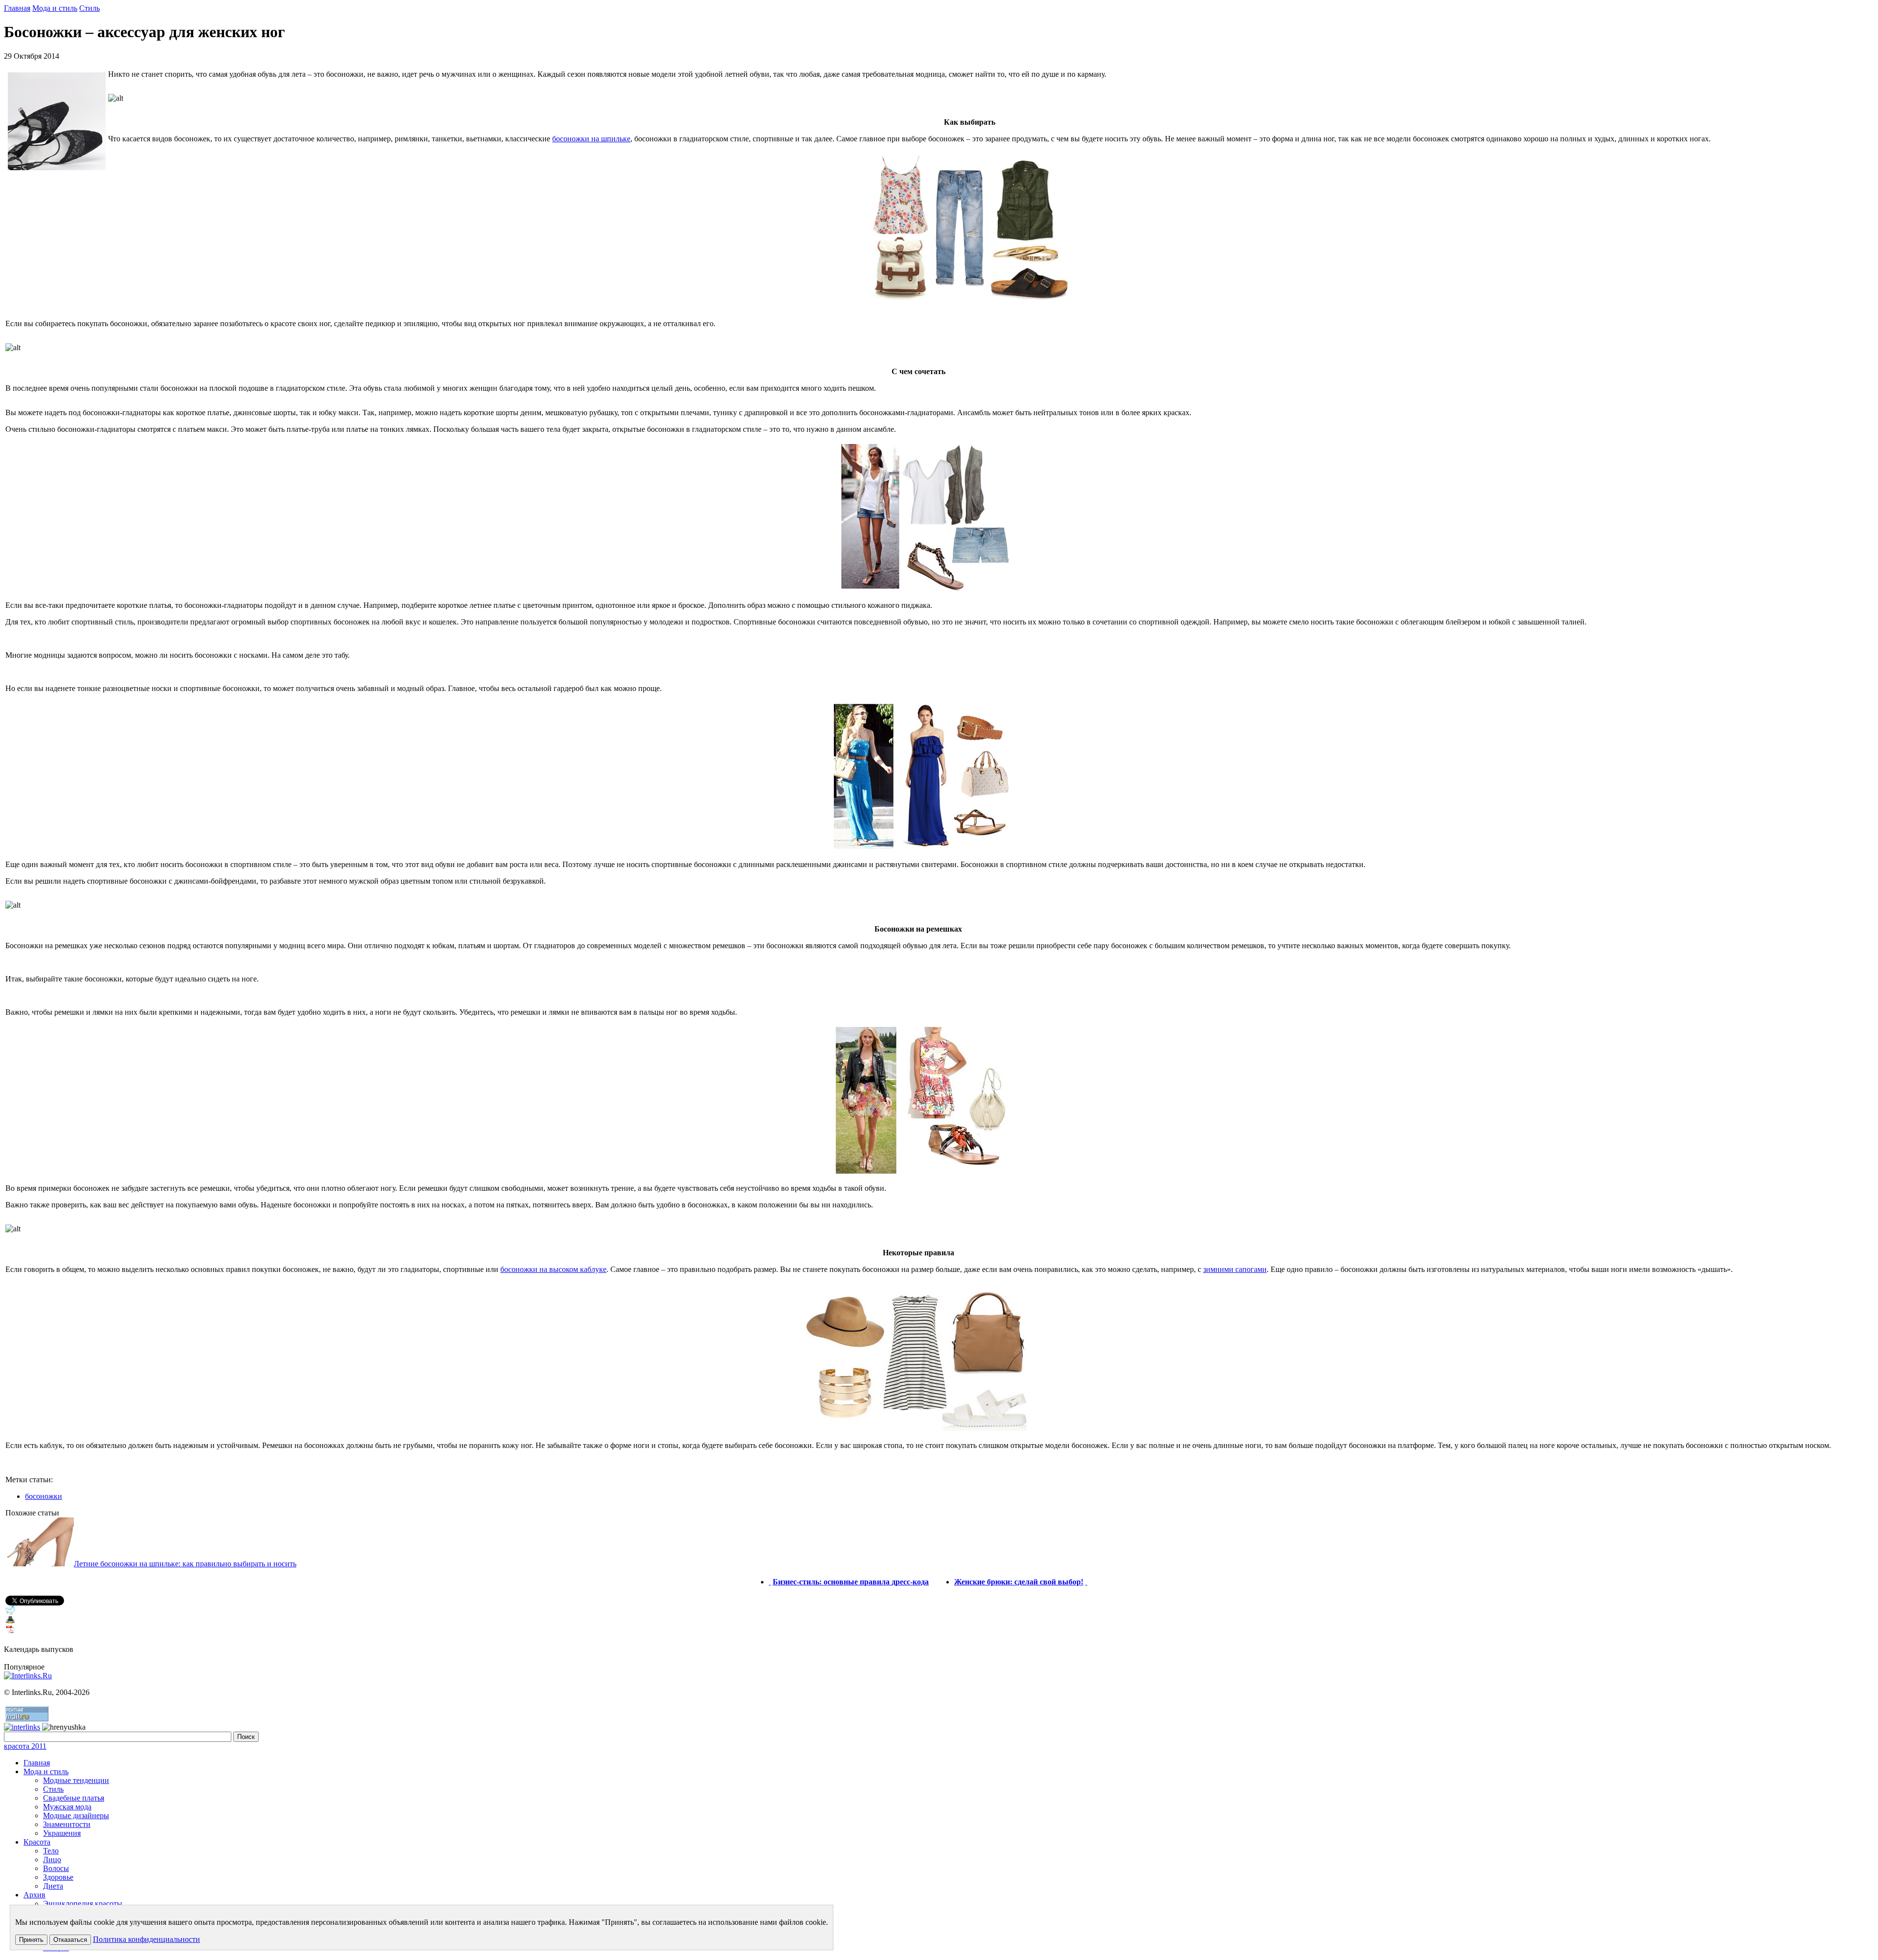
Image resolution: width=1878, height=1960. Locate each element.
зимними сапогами (1235, 1269)
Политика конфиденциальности (146, 1939)
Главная (17, 8)
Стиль (89, 8)
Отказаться (70, 1940)
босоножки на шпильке (591, 139)
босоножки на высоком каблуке (553, 1269)
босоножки (44, 1496)
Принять (31, 1940)
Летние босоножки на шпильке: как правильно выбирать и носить (185, 1564)
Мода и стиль (55, 8)
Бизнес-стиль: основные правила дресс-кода (851, 1582)
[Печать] (10, 1622)
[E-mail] (10, 1613)
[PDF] (10, 1632)
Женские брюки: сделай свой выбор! (1019, 1582)
